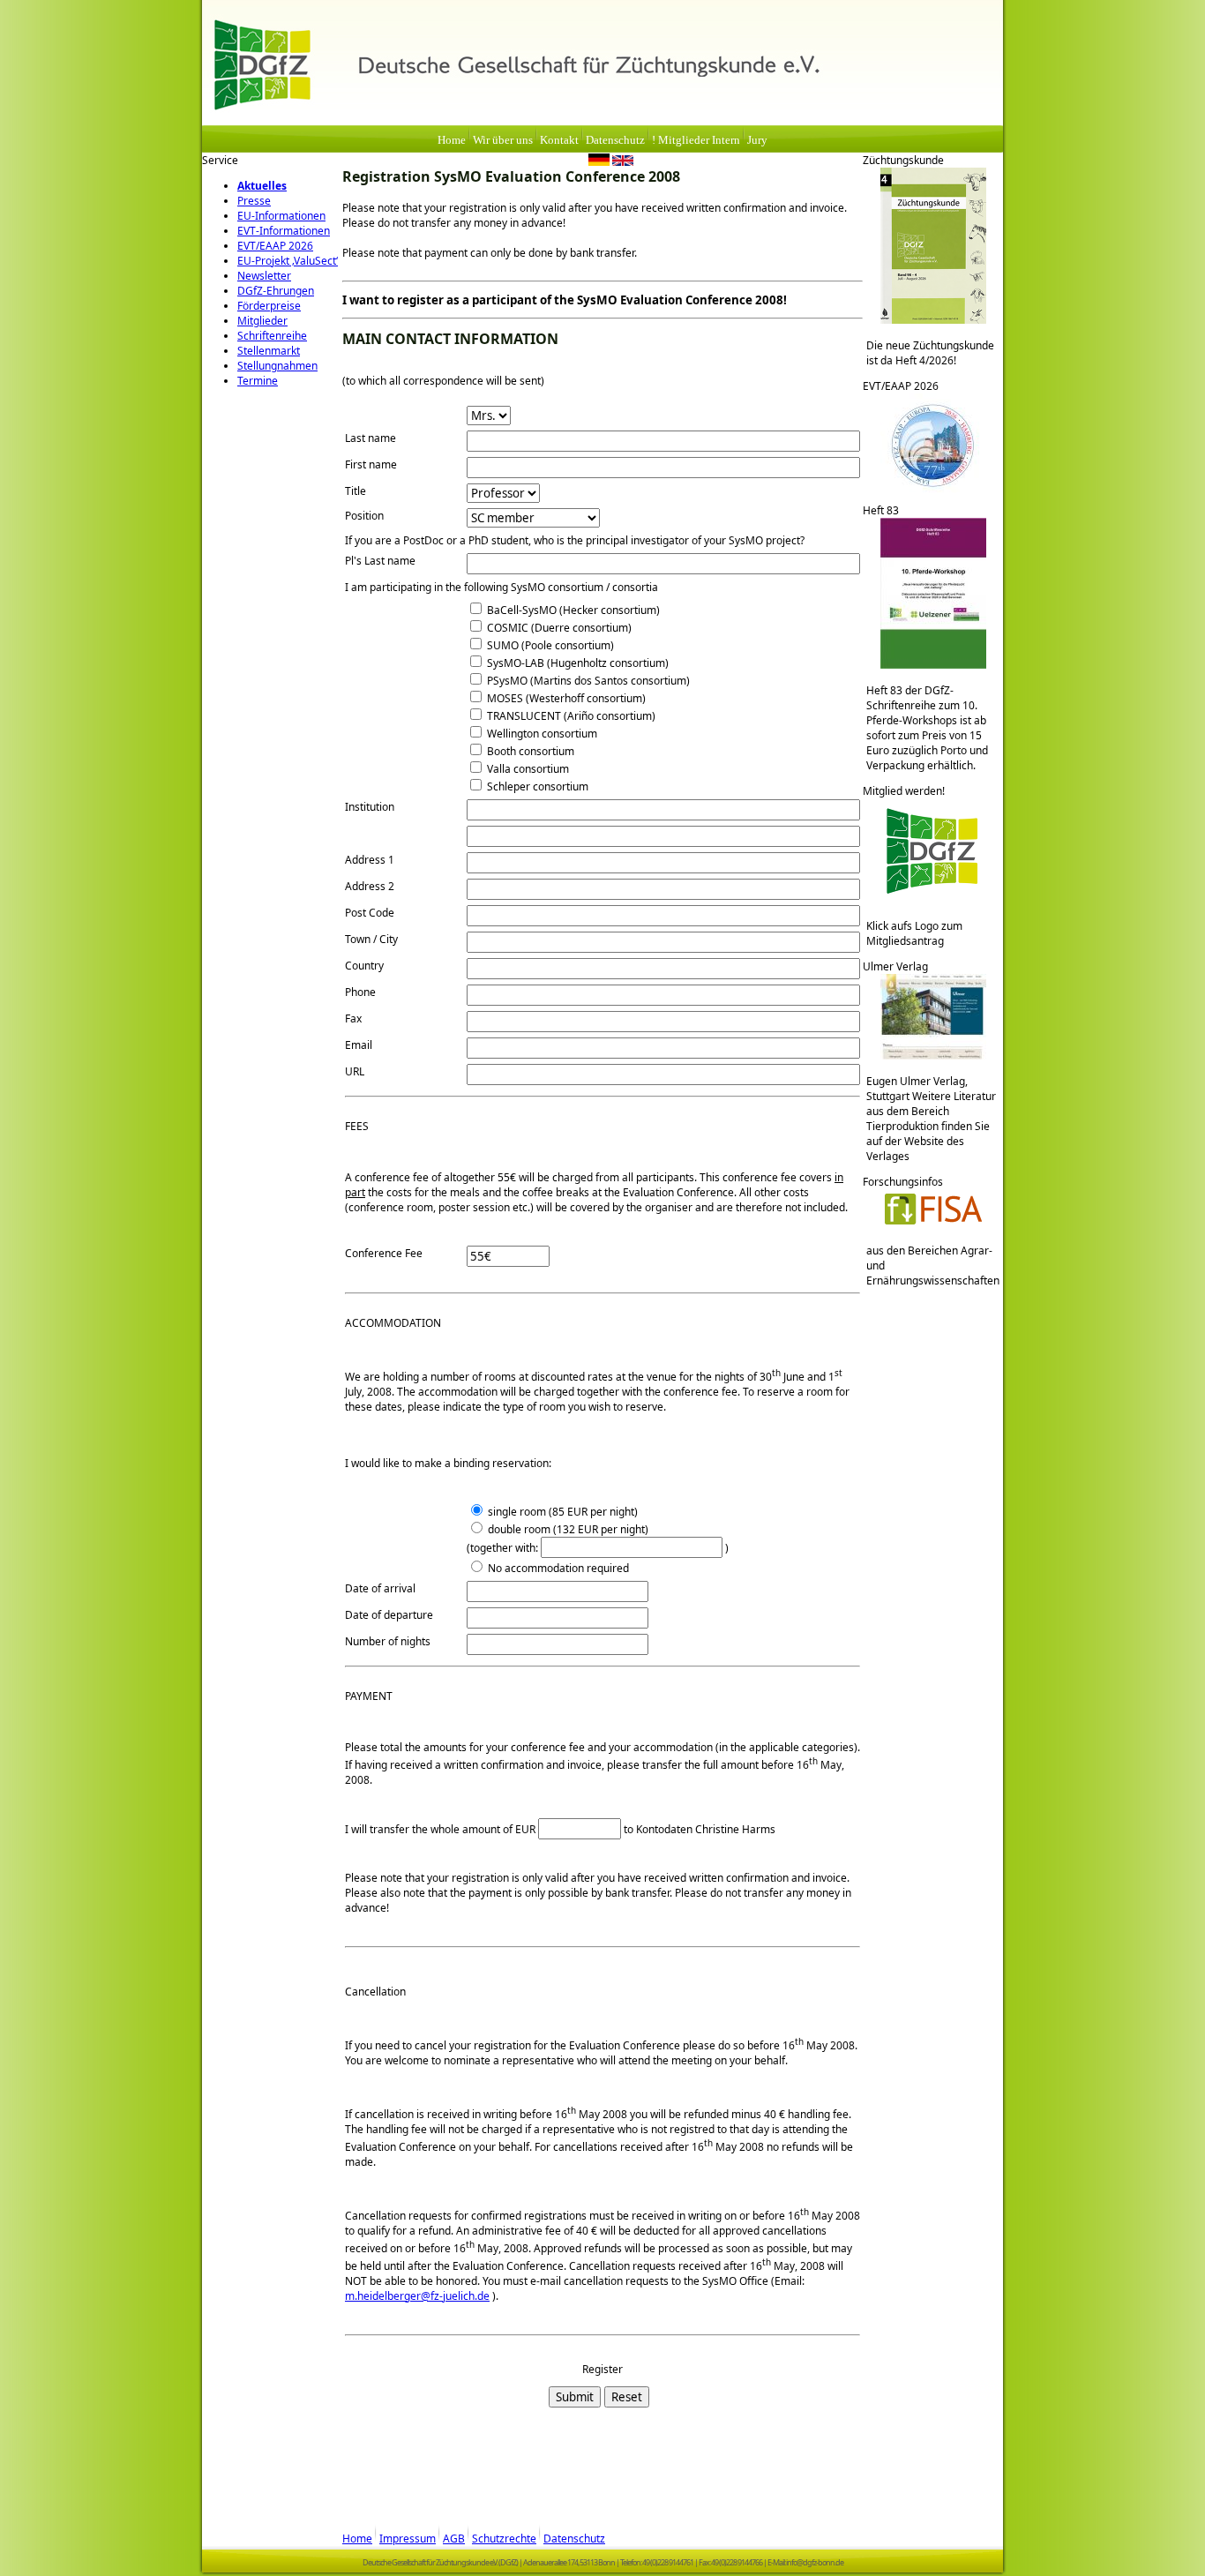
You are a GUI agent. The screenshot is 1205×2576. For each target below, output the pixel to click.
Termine (258, 381)
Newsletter (264, 276)
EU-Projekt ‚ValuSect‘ (288, 261)
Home (452, 140)
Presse (254, 201)
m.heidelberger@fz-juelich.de (417, 2296)
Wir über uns (503, 140)
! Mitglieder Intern (696, 140)
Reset (627, 2397)
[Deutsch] (599, 162)
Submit (575, 2397)
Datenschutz (615, 140)
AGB (454, 2539)
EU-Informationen (281, 216)
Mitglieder (262, 321)
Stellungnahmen (277, 366)
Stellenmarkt (269, 351)
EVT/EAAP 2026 (275, 246)
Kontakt (559, 140)
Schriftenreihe (272, 336)
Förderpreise (269, 306)
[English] (623, 162)
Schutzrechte (504, 2539)
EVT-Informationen (284, 231)
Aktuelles (262, 186)
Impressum (408, 2539)
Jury (757, 140)
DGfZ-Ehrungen (276, 291)
